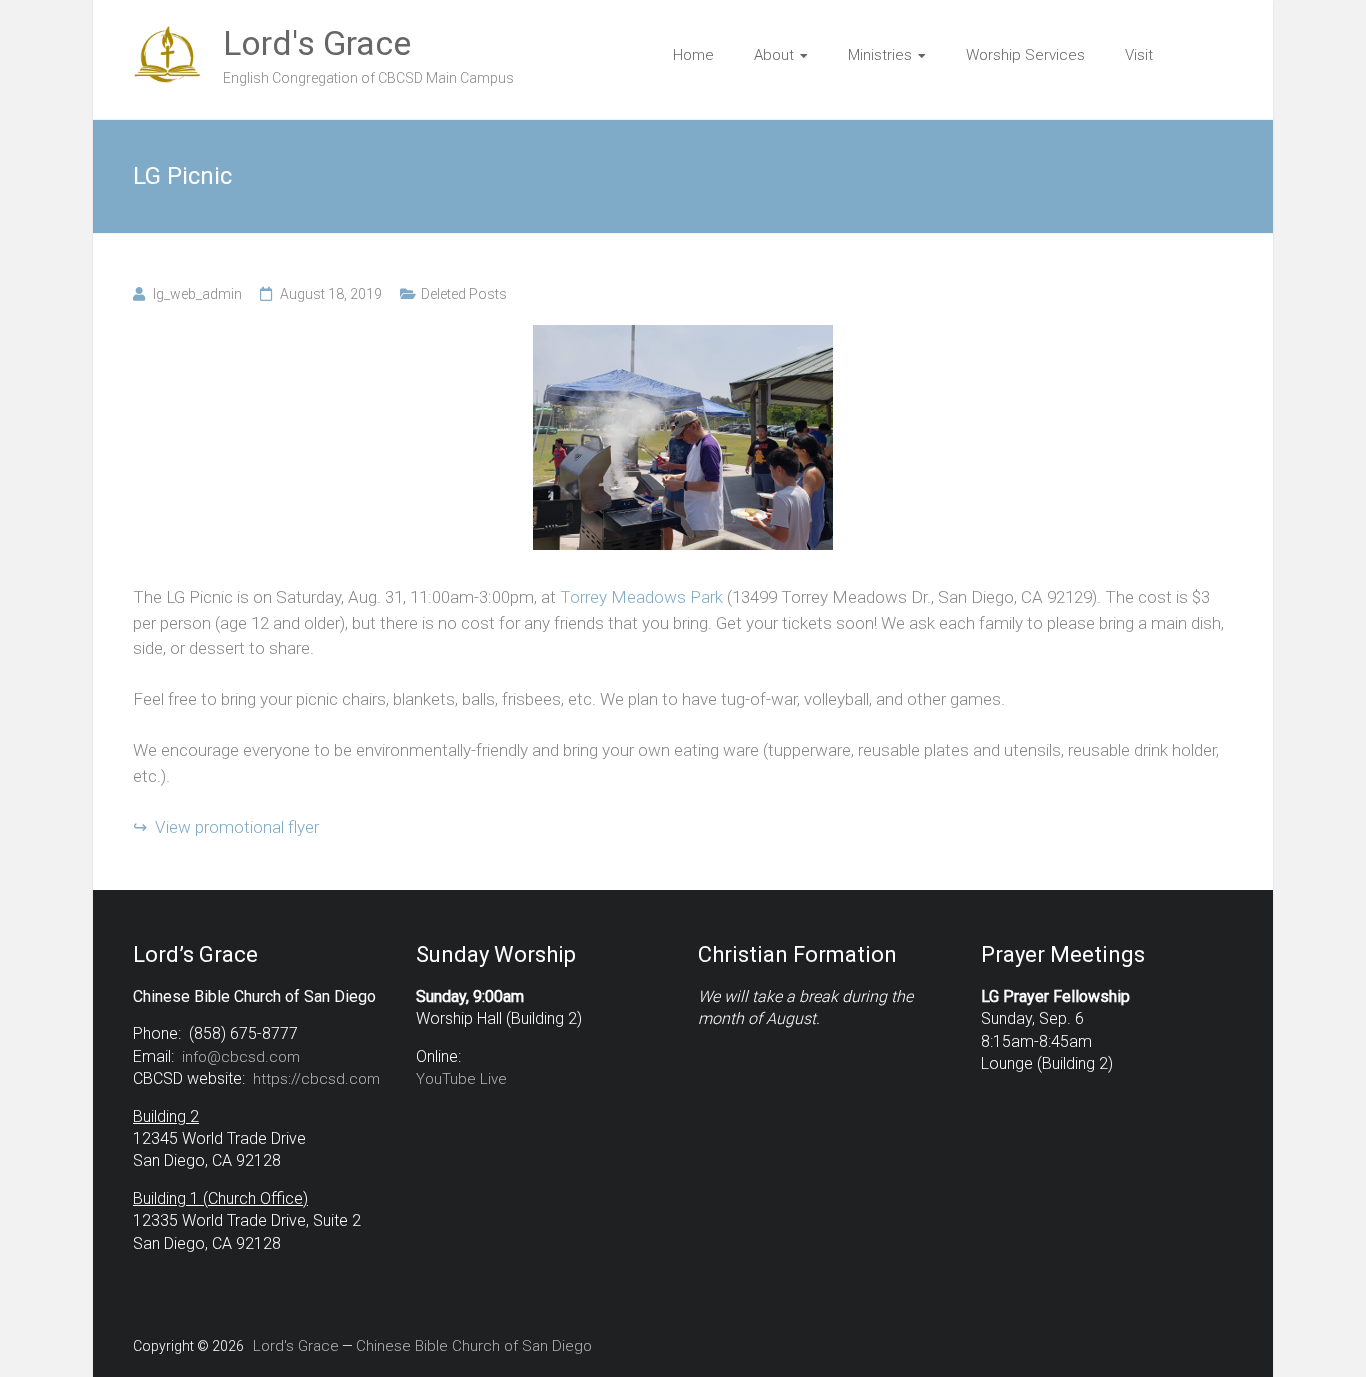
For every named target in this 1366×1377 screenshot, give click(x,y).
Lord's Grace (317, 43)
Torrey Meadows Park (641, 597)
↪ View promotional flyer (226, 827)
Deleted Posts (464, 294)
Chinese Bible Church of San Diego (474, 1346)
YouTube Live (461, 1079)
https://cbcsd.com (316, 1079)
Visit (1139, 55)
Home (693, 55)
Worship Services (1025, 55)
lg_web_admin (197, 294)
